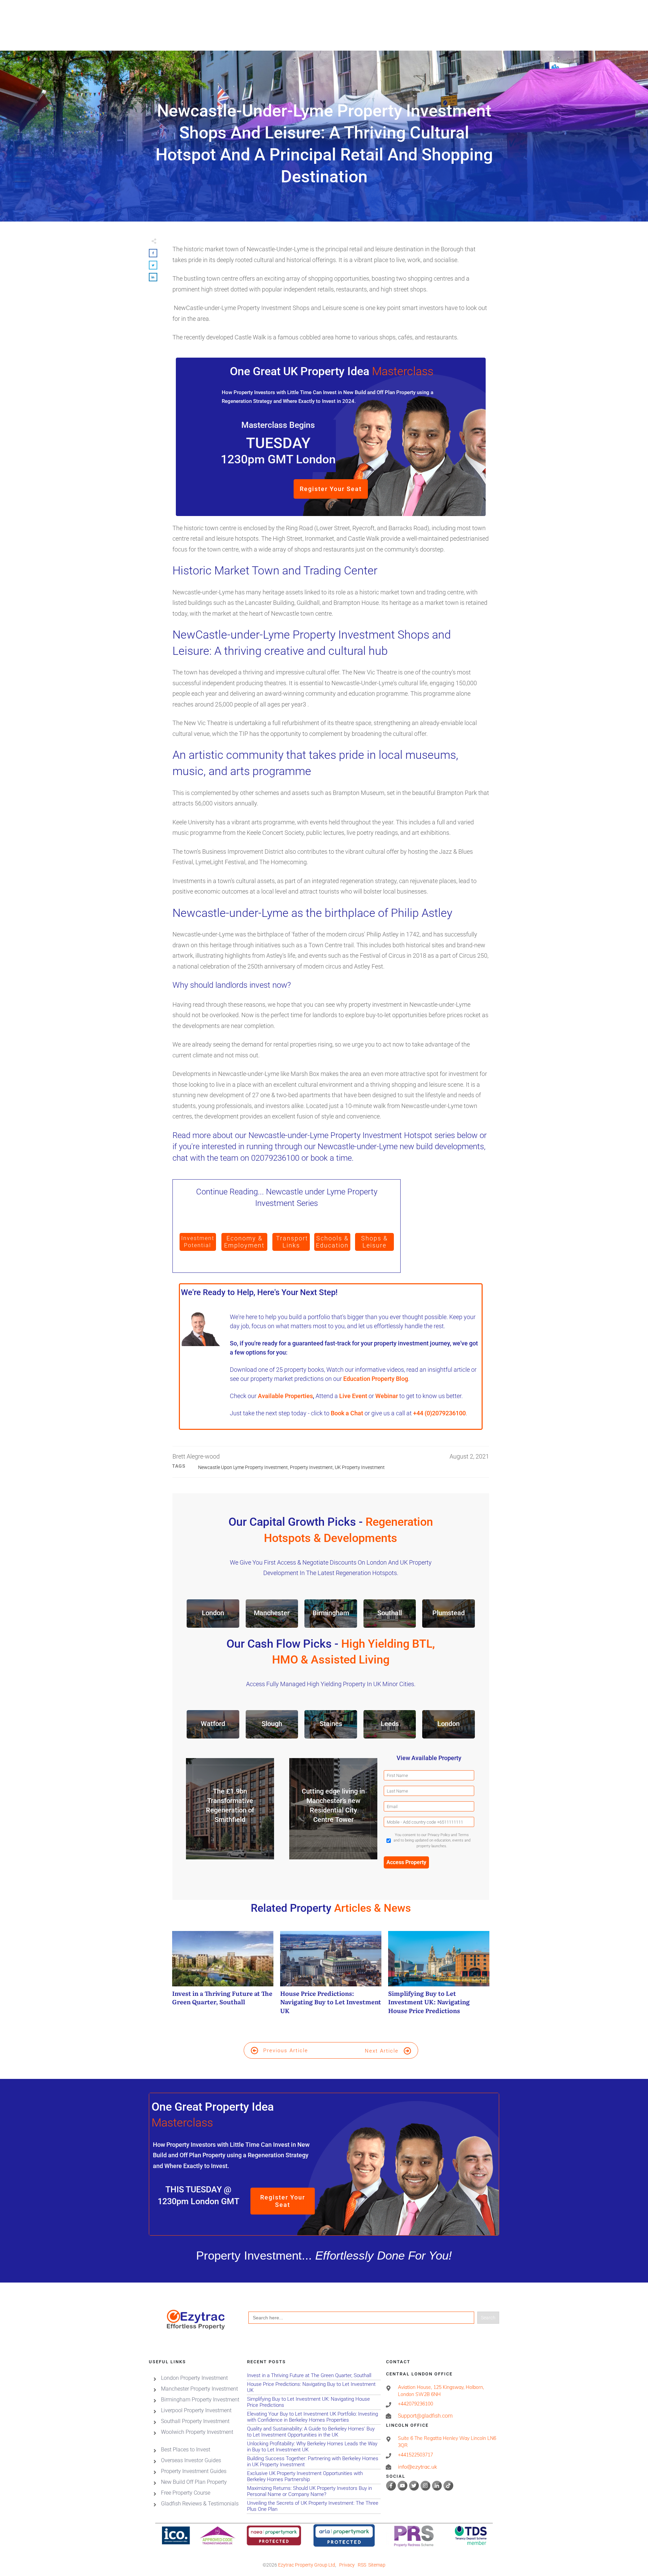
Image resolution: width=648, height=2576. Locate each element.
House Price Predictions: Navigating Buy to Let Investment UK (331, 1976)
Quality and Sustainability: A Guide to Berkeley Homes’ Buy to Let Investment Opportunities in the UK (314, 2432)
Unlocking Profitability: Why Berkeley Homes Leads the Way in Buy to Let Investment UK (314, 2447)
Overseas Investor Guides (191, 2460)
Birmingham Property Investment (200, 2400)
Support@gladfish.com (425, 2416)
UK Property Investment (360, 1467)
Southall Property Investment (195, 2421)
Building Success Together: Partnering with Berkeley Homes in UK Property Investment (314, 2462)
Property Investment (311, 1467)
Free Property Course (186, 2493)
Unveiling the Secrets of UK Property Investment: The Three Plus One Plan (314, 2506)
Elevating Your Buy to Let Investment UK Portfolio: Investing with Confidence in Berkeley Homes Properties (314, 2417)
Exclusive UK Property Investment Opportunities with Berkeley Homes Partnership (314, 2477)
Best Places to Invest (186, 2450)
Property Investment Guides (194, 2471)
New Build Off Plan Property (194, 2482)
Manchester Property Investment (199, 2389)
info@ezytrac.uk (417, 2467)
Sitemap (377, 2565)
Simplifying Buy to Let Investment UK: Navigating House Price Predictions (439, 1976)
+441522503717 (415, 2455)
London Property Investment (194, 2378)
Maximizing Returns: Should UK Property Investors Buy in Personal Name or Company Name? (314, 2491)
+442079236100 (415, 2404)
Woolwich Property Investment (197, 2432)
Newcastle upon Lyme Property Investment (243, 1467)
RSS (362, 2565)
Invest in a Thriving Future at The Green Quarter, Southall (223, 1976)
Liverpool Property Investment (196, 2410)
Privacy (347, 2565)
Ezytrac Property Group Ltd (307, 2565)
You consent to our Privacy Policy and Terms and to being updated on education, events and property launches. (432, 1840)
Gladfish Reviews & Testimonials (200, 2504)
